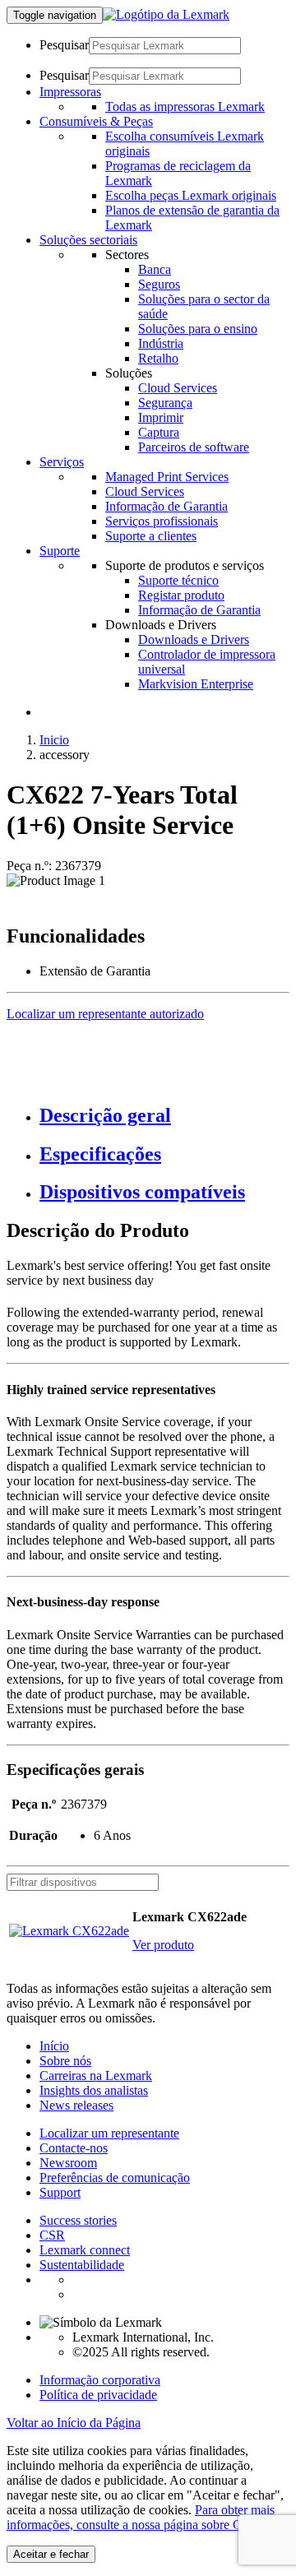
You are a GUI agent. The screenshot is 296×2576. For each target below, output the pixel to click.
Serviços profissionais (162, 521)
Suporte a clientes (151, 536)
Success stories (78, 2220)
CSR (52, 2235)
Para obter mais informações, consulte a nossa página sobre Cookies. (143, 2517)
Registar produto (181, 595)
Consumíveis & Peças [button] (96, 121)
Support (60, 2192)
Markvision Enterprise (196, 684)
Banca (155, 269)
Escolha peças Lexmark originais (191, 195)
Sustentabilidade (82, 2265)
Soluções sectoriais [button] (88, 240)
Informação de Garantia (166, 506)
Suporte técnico (178, 580)
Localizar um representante (109, 2133)
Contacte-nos (74, 2148)
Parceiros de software (194, 447)
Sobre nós (65, 2061)
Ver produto (163, 1945)
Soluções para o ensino (198, 329)
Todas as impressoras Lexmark (185, 107)
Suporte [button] (60, 551)
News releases (76, 2105)
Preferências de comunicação (115, 2178)
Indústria (161, 343)
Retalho (158, 358)
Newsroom (68, 2163)
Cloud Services (178, 388)
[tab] (164, 1116)
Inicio (54, 740)
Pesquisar (64, 45)
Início (54, 2046)
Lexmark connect (85, 2250)
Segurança (165, 403)
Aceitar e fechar (51, 2554)
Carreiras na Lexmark (96, 2076)
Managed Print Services (167, 477)
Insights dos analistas (94, 2090)
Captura (159, 432)
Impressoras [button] (70, 92)
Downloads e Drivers (194, 639)
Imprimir (161, 417)
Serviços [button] (62, 462)
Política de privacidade (98, 2395)
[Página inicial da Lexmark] (166, 14)
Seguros (159, 284)
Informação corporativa (100, 2380)
